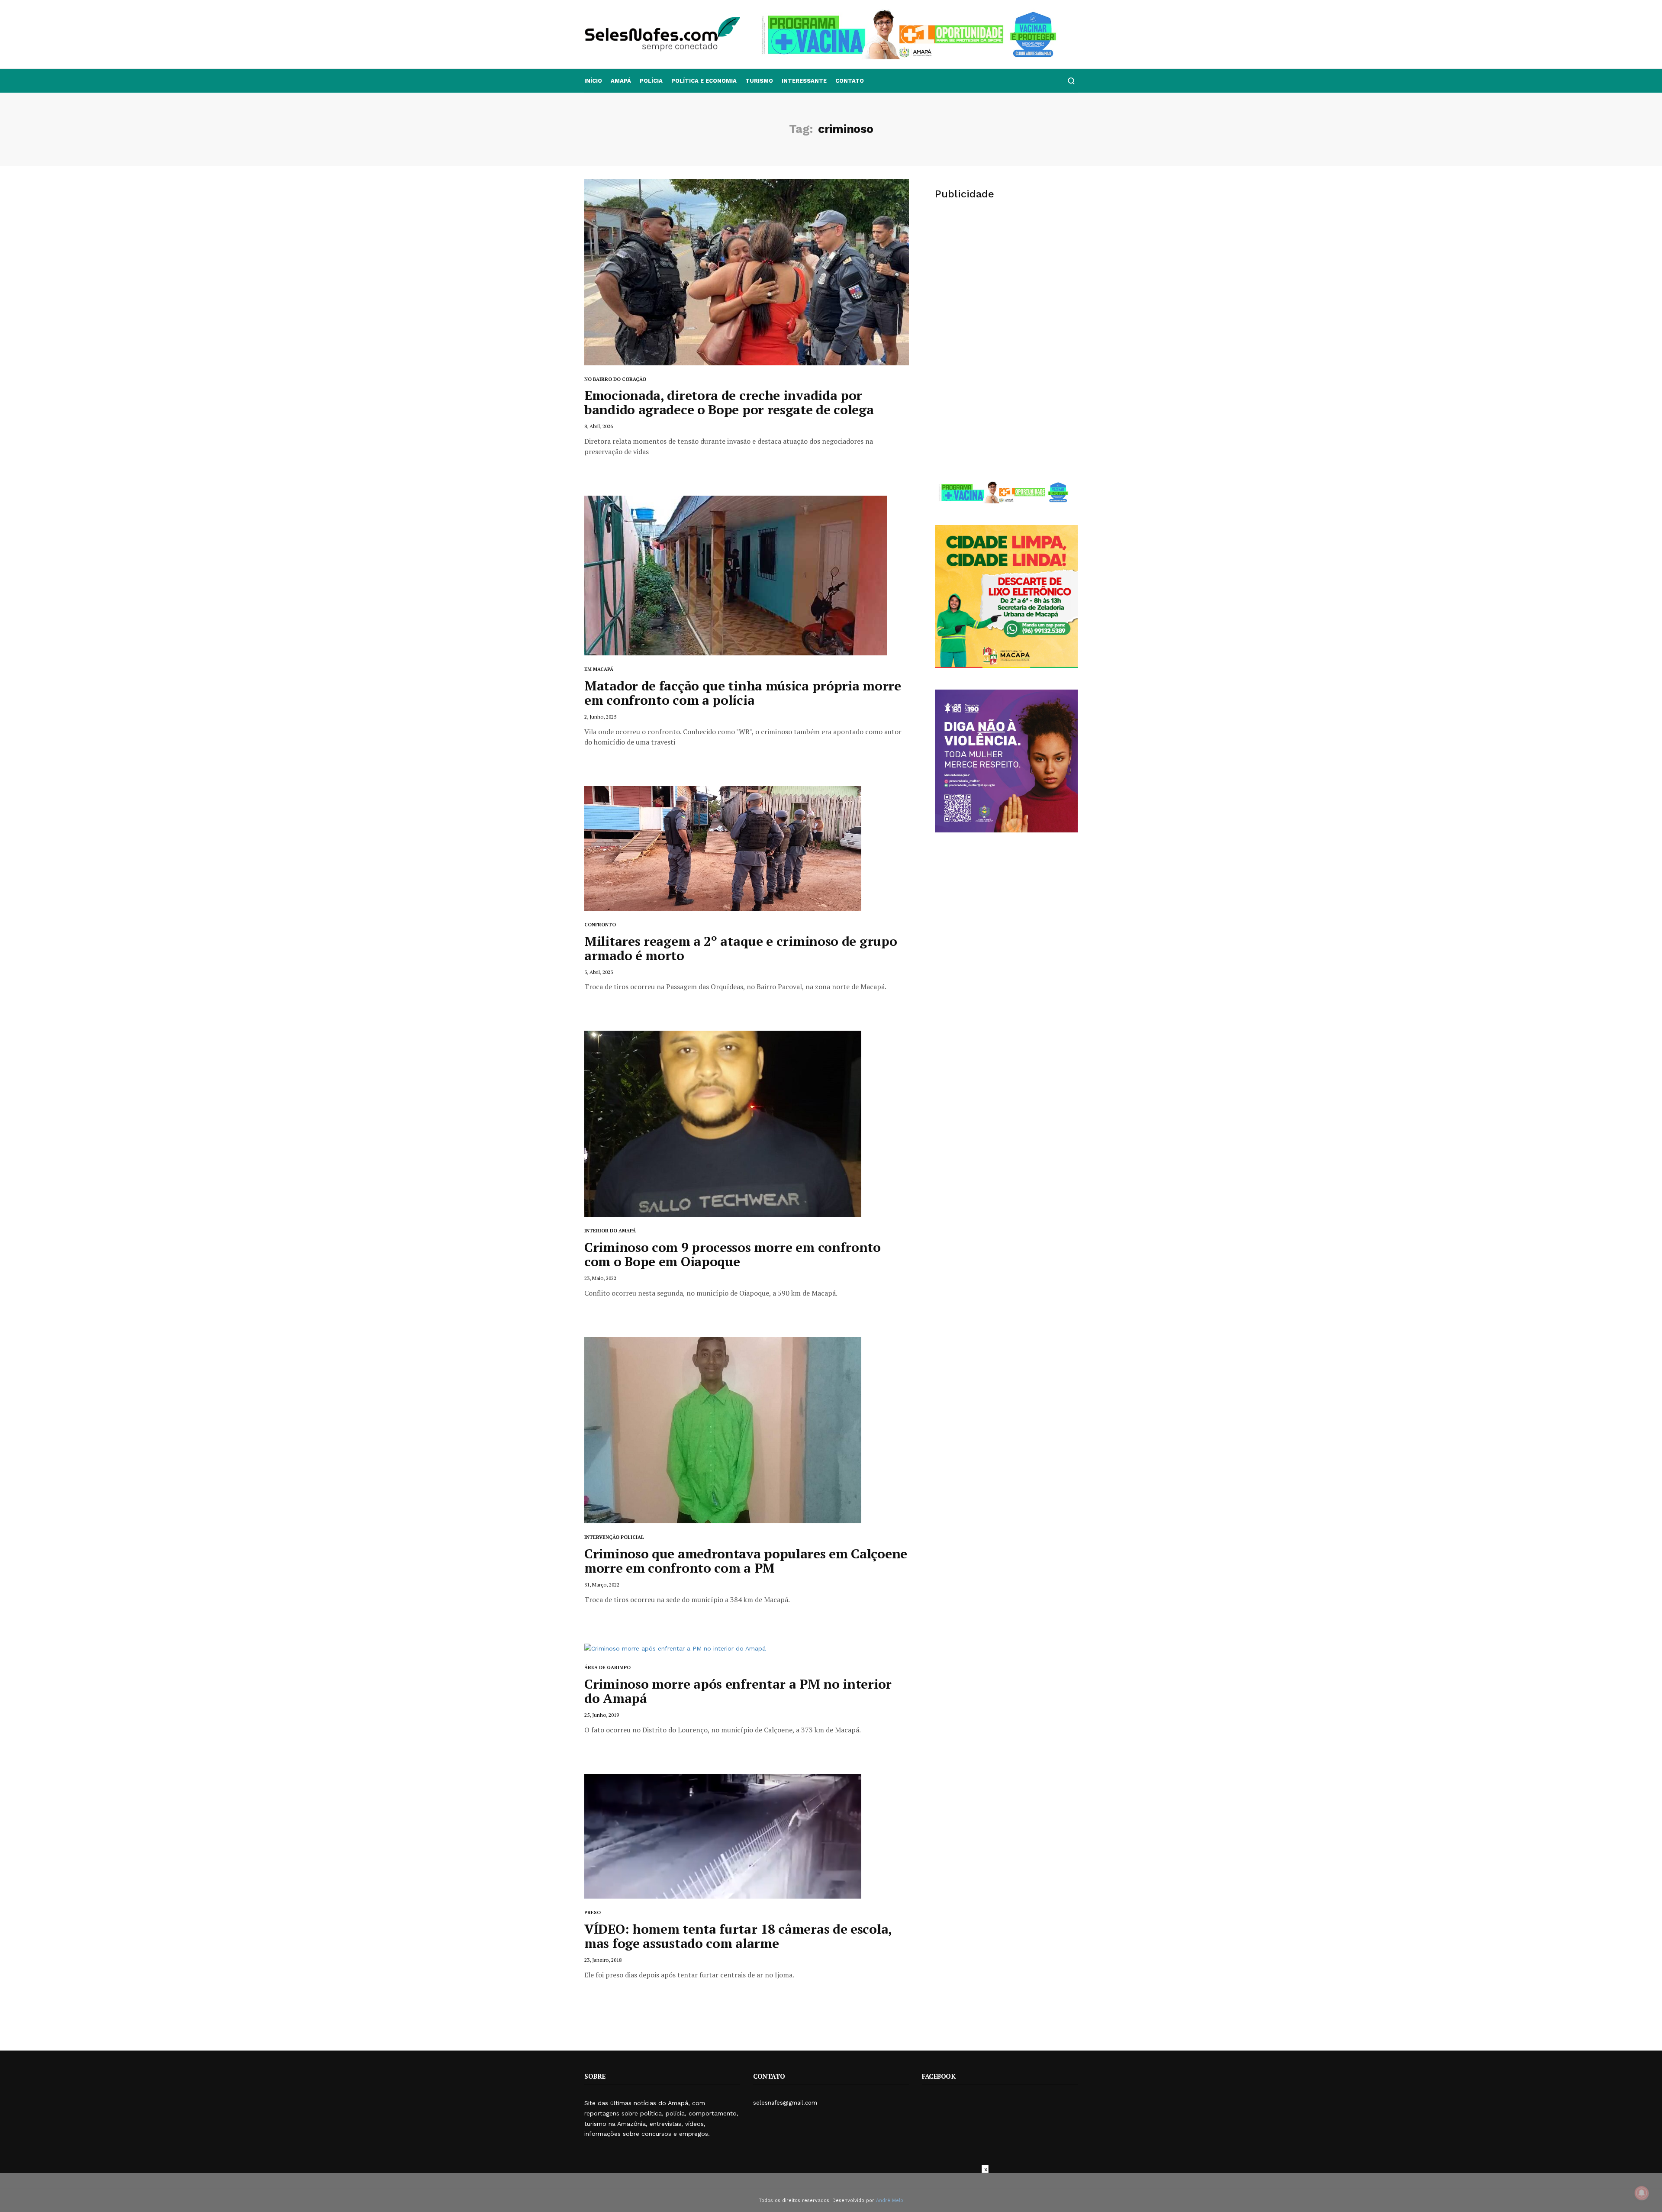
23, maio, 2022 (600, 1278)
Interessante (804, 81)
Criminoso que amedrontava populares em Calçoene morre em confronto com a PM (746, 1561)
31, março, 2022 (602, 1585)
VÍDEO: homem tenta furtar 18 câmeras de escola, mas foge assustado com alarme (738, 1936)
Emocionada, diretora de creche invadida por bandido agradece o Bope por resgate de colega (729, 402)
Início (593, 81)
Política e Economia (704, 81)
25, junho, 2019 (602, 1715)
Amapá (621, 81)
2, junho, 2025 (600, 717)
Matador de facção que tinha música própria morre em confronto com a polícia (743, 693)
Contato (850, 81)
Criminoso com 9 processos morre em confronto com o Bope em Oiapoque (733, 1254)
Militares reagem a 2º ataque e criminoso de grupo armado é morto (741, 948)
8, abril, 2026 (599, 426)
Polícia (651, 81)
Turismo (759, 81)
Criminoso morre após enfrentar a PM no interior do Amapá (738, 1691)
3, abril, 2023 (599, 972)
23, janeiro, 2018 (603, 1960)
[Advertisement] (1006, 275)
